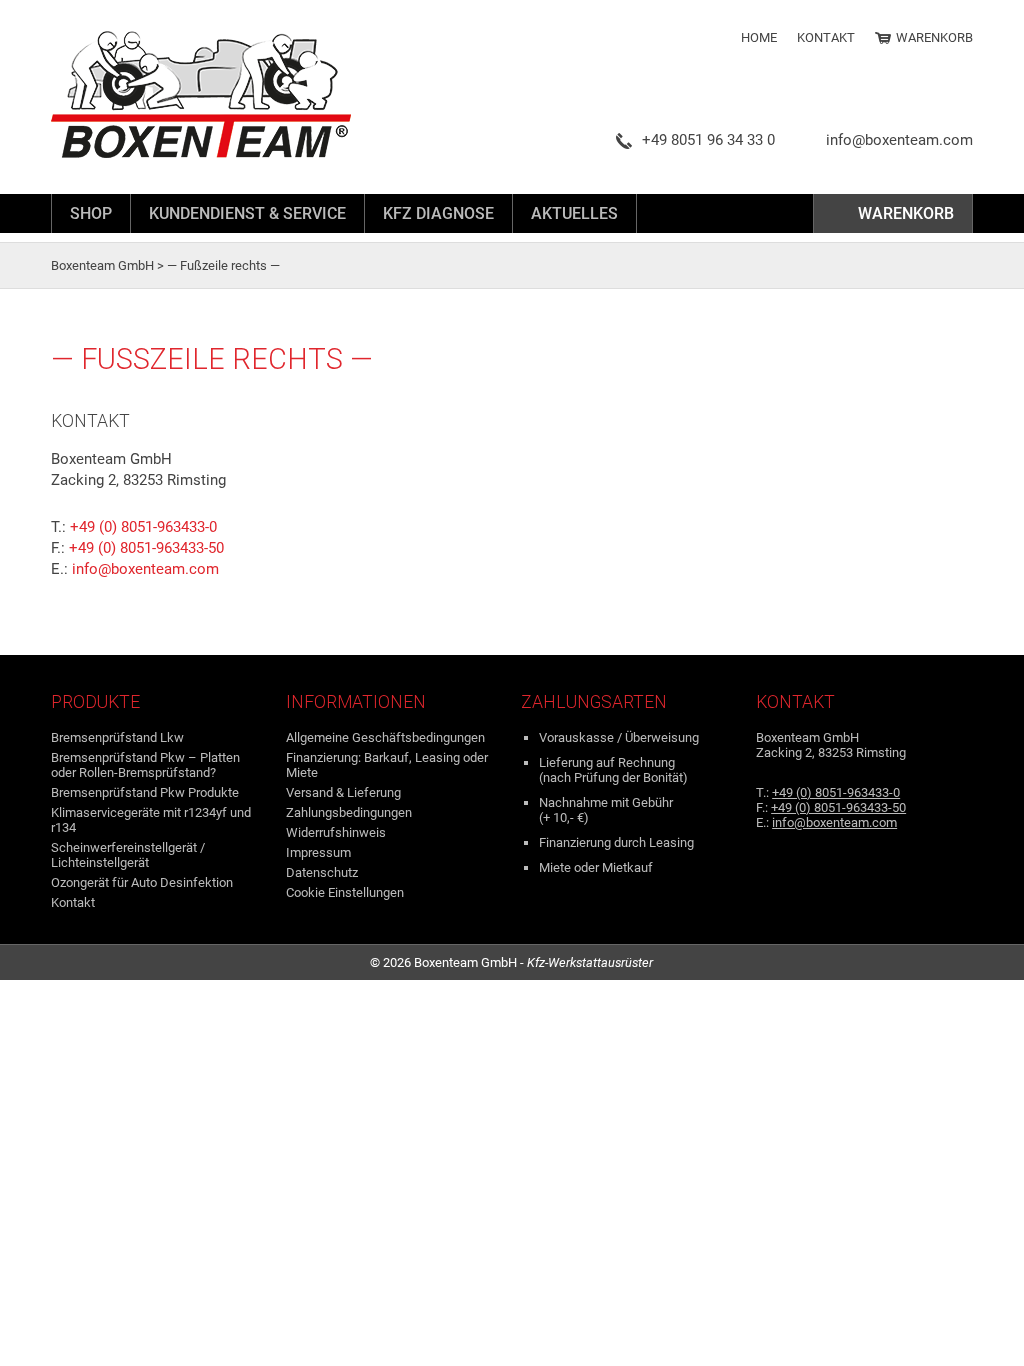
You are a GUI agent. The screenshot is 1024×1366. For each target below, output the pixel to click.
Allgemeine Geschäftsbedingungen (385, 737)
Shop (91, 213)
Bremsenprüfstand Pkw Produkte (145, 792)
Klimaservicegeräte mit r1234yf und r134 (151, 820)
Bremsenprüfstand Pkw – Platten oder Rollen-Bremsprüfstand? (145, 765)
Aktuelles (574, 213)
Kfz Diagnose (438, 213)
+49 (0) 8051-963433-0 (143, 527)
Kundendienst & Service (247, 213)
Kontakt (826, 37)
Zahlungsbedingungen (349, 812)
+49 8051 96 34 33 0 (708, 140)
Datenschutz (322, 872)
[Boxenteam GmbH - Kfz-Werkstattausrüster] (226, 95)
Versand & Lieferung (343, 792)
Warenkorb (934, 37)
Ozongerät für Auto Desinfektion (142, 882)
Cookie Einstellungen (345, 892)
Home (759, 37)
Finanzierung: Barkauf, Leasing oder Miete (387, 765)
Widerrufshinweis (336, 832)
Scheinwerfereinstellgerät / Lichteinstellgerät (128, 855)
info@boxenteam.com (899, 140)
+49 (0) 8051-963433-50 (146, 548)
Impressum (318, 852)
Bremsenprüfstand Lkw (117, 737)
